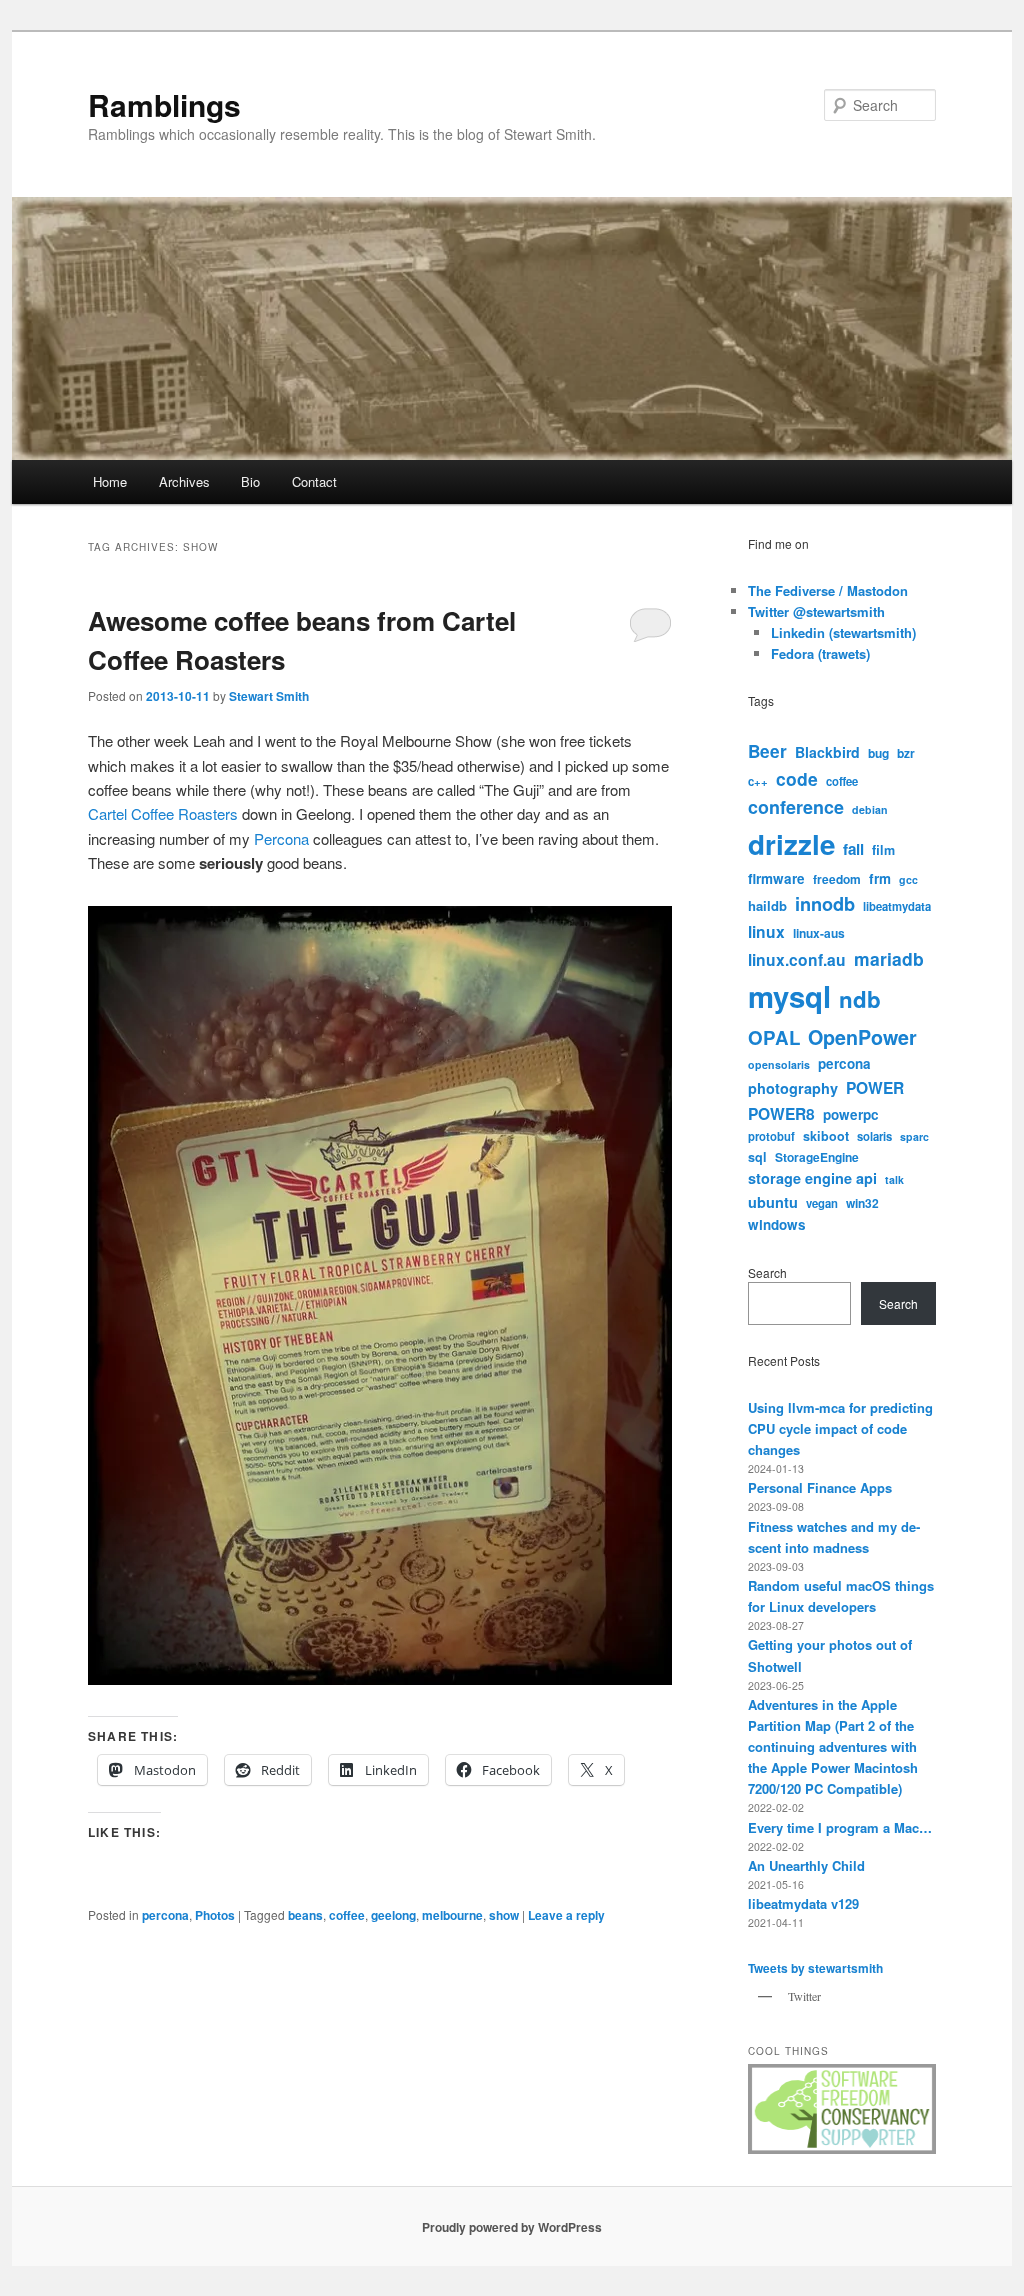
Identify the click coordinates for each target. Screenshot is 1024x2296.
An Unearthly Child (806, 1865)
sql (757, 1157)
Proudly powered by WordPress (512, 2227)
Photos (215, 1915)
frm (880, 878)
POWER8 (781, 1113)
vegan (822, 1203)
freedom (837, 879)
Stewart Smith (269, 696)
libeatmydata (897, 906)
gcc (908, 879)
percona (165, 1915)
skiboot (826, 1136)
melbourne (452, 1915)
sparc (914, 1136)
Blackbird (827, 752)
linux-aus (819, 933)
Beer (767, 751)
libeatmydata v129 (803, 1903)
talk (894, 1179)
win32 (862, 1203)
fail (853, 849)
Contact (314, 481)
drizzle (791, 844)
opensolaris (779, 1064)
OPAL (774, 1037)
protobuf (771, 1136)
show (504, 1915)
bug (878, 753)
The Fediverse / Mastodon (828, 590)
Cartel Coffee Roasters (163, 813)
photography (793, 1088)
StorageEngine (817, 1157)
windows (777, 1224)
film (883, 850)
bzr (906, 753)
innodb (825, 904)
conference (796, 807)
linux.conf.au (797, 959)
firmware (776, 878)
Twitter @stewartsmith (816, 611)
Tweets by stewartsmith (815, 1968)
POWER (875, 1087)
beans (305, 1915)
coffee (347, 1915)
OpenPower (862, 1037)
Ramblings (164, 104)
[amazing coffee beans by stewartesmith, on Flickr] (380, 1678)
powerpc (851, 1114)
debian (870, 809)
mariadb (889, 958)
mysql (789, 996)
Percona (281, 838)
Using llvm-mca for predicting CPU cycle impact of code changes (840, 1428)
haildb (767, 905)
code (797, 778)
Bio (250, 481)
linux (766, 931)
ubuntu (773, 1202)
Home (110, 481)
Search (767, 1272)
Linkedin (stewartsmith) (843, 632)
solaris (874, 1136)
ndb (860, 999)
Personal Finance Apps (820, 1487)
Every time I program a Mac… (840, 1827)
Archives (184, 481)
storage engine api (812, 1178)
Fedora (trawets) (820, 653)
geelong (393, 1915)
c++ (758, 781)
